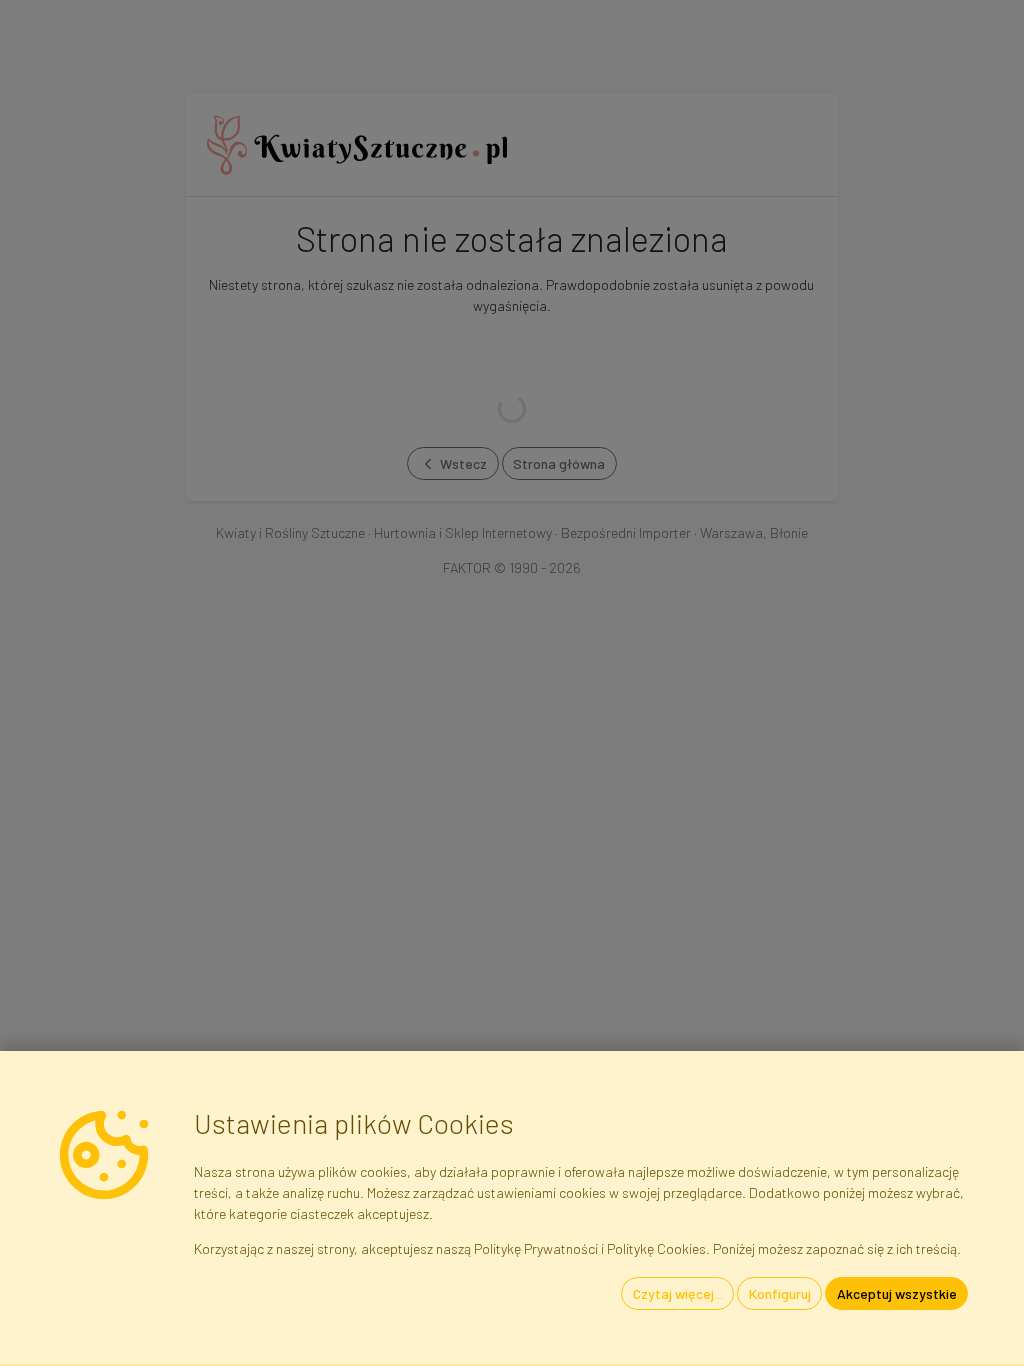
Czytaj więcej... (678, 1293)
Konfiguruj (780, 1293)
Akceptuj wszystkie (897, 1293)
